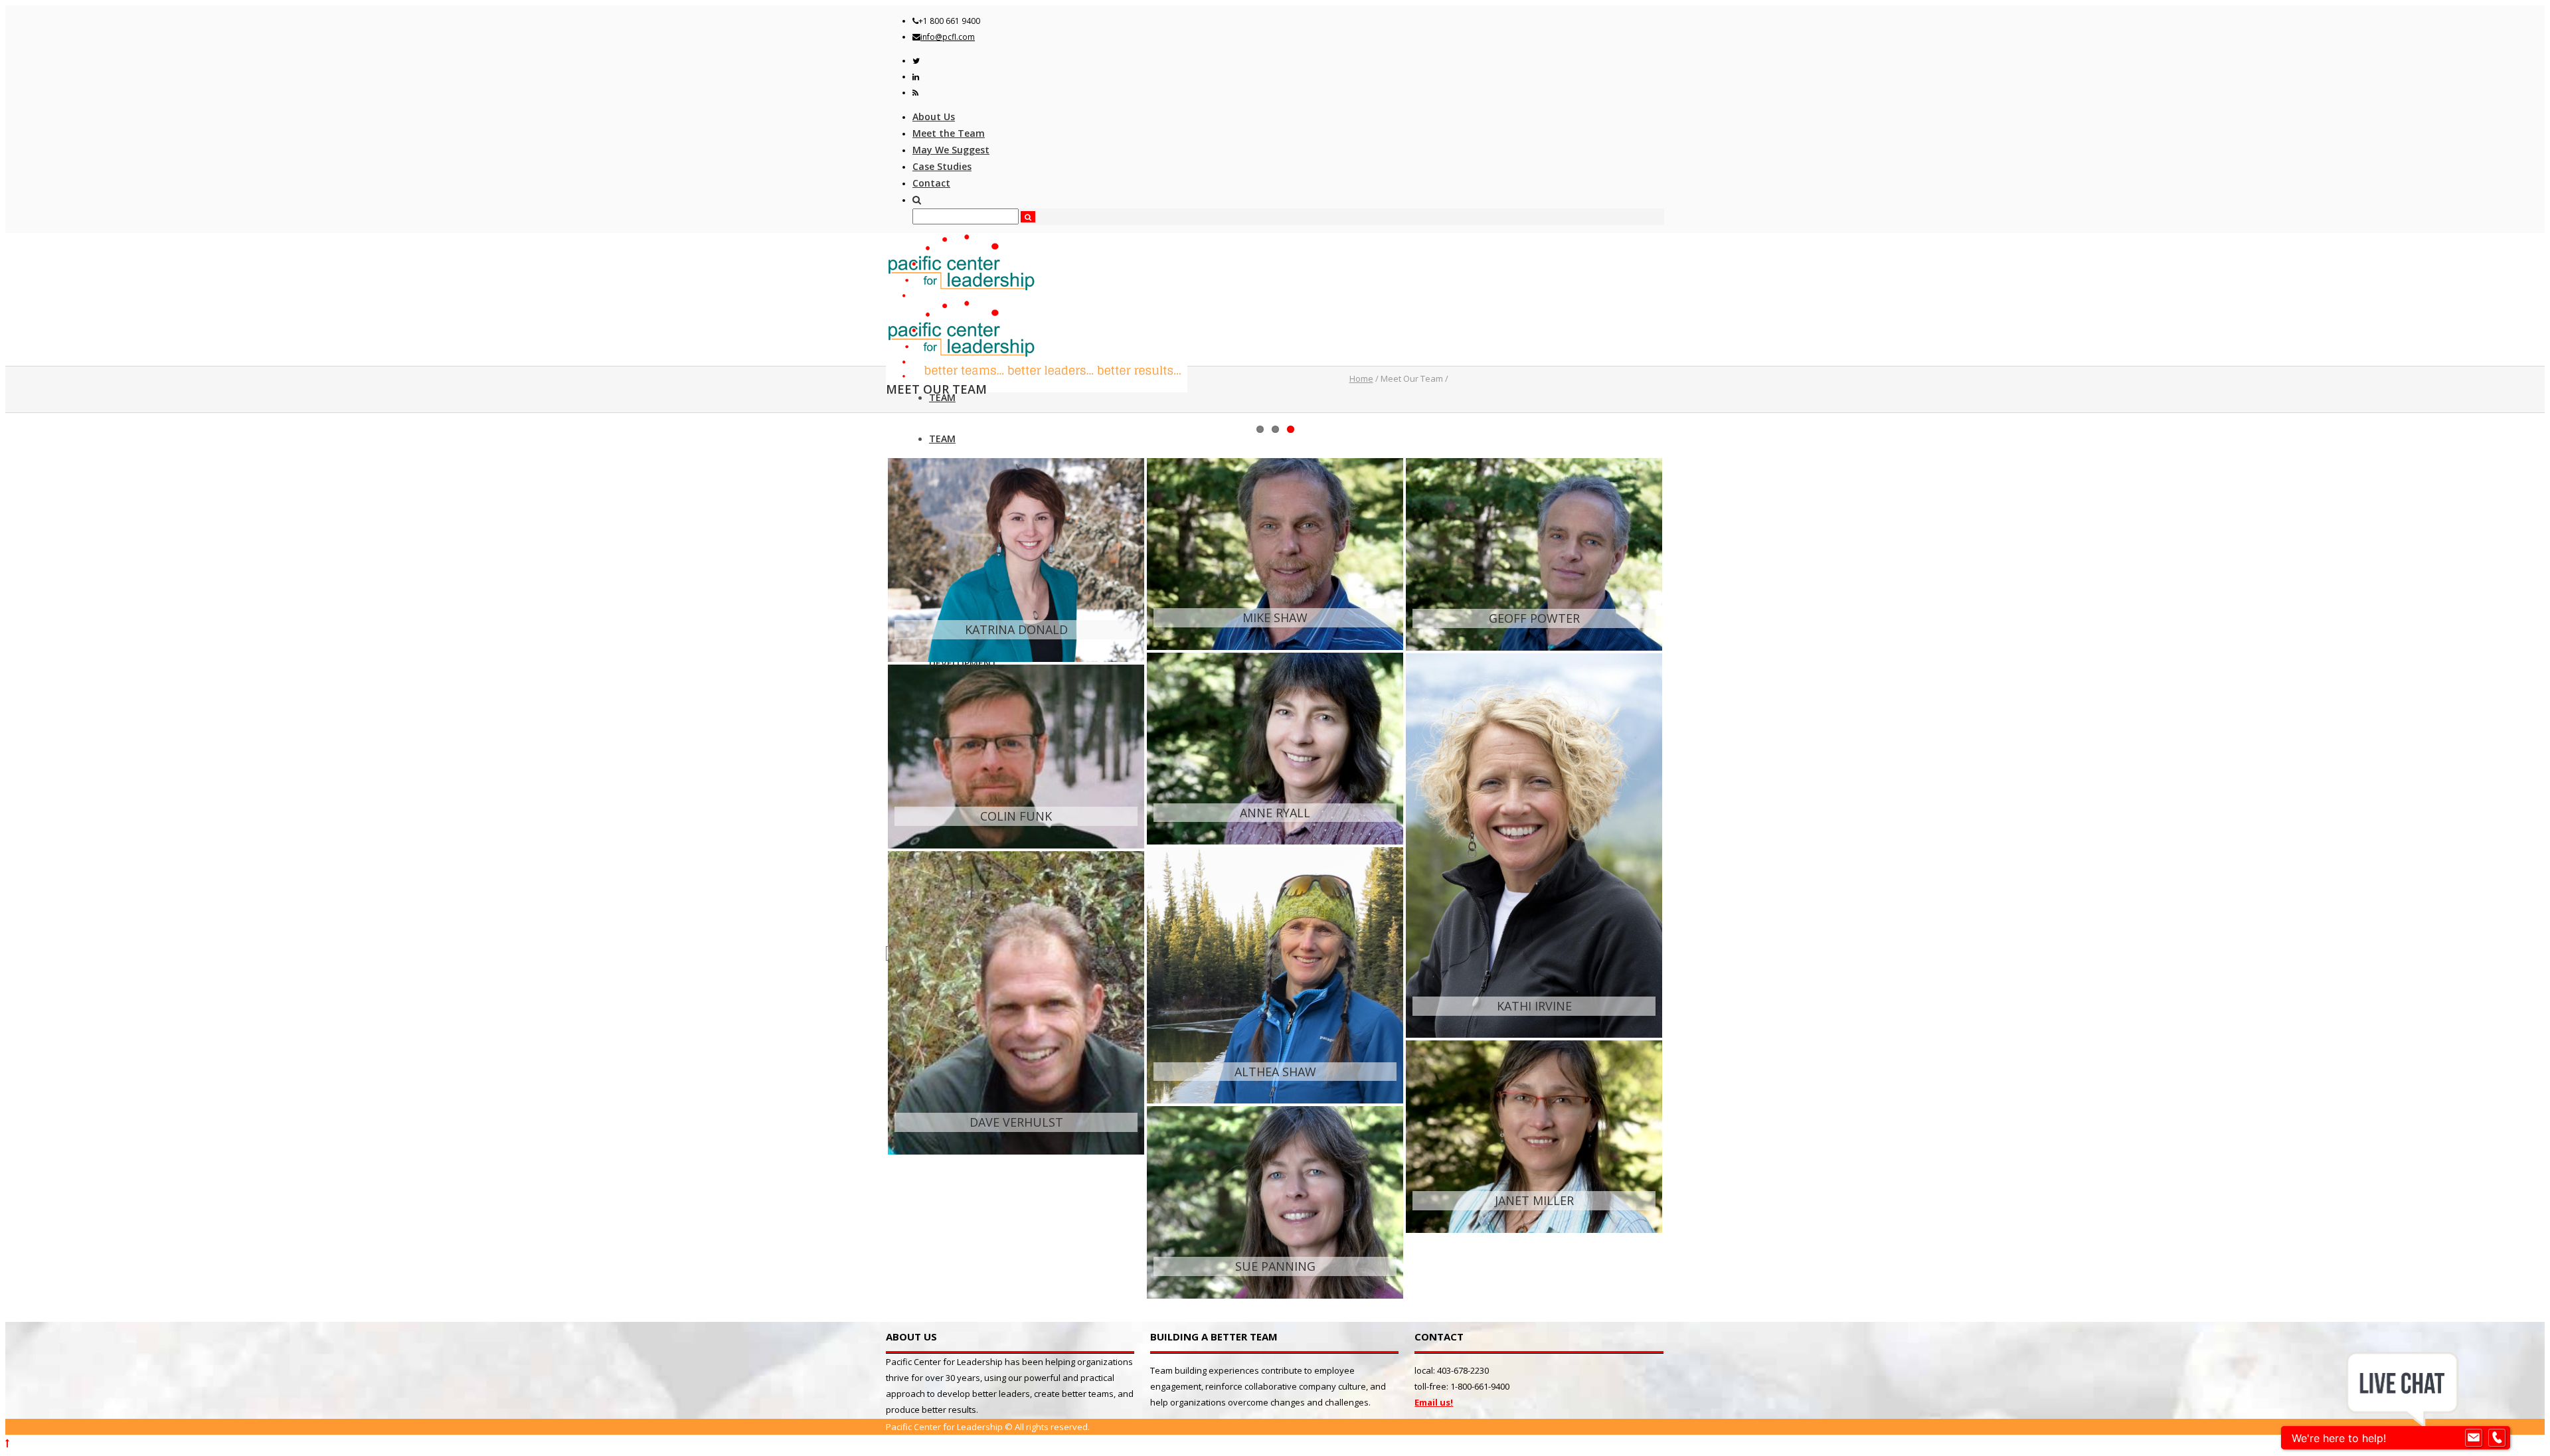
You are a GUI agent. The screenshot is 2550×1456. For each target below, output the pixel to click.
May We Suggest (951, 150)
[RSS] (915, 93)
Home (1361, 378)
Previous (871, 416)
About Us (934, 117)
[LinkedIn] (916, 77)
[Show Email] (2474, 1438)
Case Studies (942, 166)
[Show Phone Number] (2497, 1438)
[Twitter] (916, 61)
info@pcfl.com (948, 37)
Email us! (1434, 1402)
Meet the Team (949, 133)
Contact (931, 183)
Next (1679, 416)
